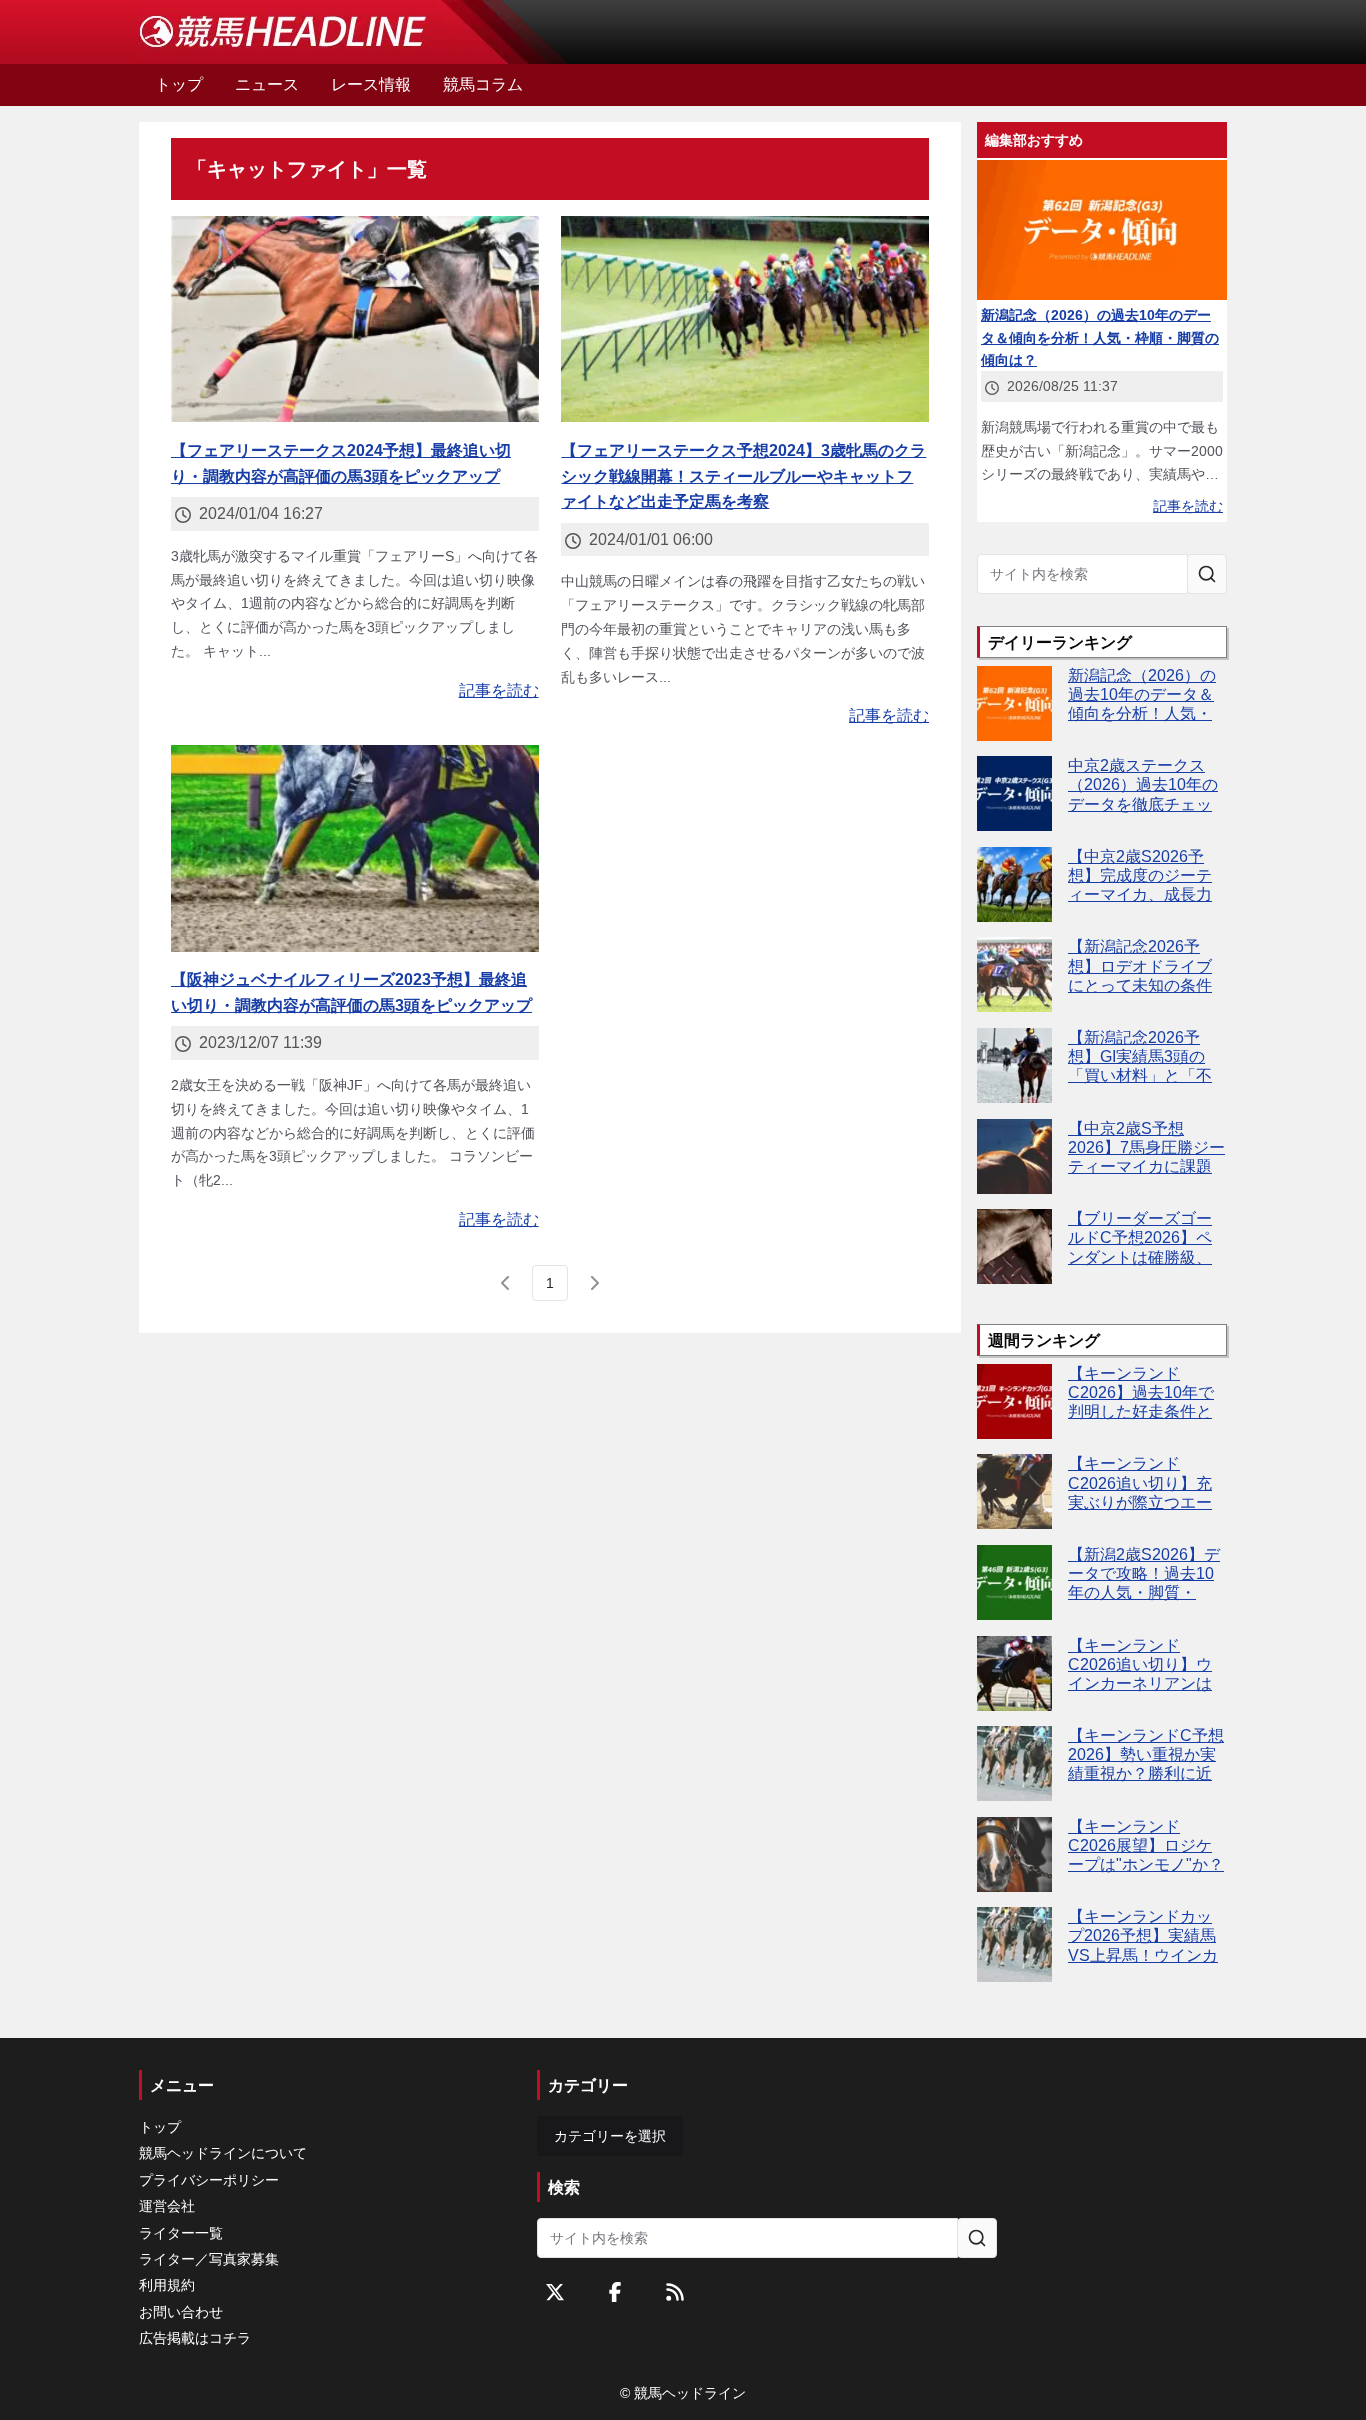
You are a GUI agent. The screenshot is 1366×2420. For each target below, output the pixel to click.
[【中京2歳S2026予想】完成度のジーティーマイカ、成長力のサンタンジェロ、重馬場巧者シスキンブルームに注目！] (1014, 884)
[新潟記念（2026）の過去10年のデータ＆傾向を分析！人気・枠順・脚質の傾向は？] (1014, 703)
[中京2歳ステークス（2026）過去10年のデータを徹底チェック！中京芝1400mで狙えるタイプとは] (1014, 793)
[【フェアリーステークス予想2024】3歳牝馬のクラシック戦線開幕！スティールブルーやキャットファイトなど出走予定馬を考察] (745, 319)
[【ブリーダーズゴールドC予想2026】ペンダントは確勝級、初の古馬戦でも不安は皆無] (1014, 1246)
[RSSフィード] (675, 2292)
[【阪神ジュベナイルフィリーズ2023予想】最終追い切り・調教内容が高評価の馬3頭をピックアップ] (355, 848)
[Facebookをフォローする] (615, 2292)
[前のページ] (506, 1283)
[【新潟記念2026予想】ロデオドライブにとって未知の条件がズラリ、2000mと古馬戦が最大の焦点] (1014, 974)
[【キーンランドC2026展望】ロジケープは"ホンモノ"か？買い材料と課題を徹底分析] (1014, 1854)
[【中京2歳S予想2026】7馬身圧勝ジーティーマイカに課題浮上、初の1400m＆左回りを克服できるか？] (1014, 1156)
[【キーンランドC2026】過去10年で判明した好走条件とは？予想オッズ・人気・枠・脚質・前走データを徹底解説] (1014, 1401)
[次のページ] (594, 1283)
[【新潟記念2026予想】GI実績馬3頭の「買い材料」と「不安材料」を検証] (1014, 1065)
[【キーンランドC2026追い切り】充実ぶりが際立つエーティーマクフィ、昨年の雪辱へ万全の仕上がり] (1014, 1491)
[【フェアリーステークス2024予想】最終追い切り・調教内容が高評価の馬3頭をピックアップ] (355, 319)
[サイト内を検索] (1207, 574)
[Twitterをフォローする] (555, 2292)
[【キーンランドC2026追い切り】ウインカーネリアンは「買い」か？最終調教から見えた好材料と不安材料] (1014, 1673)
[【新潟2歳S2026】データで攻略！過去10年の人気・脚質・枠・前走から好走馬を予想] (1014, 1582)
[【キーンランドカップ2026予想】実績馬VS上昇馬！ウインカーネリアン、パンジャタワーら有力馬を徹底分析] (1014, 1944)
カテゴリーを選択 (610, 2136)
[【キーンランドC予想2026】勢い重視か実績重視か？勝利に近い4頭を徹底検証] (1014, 1763)
